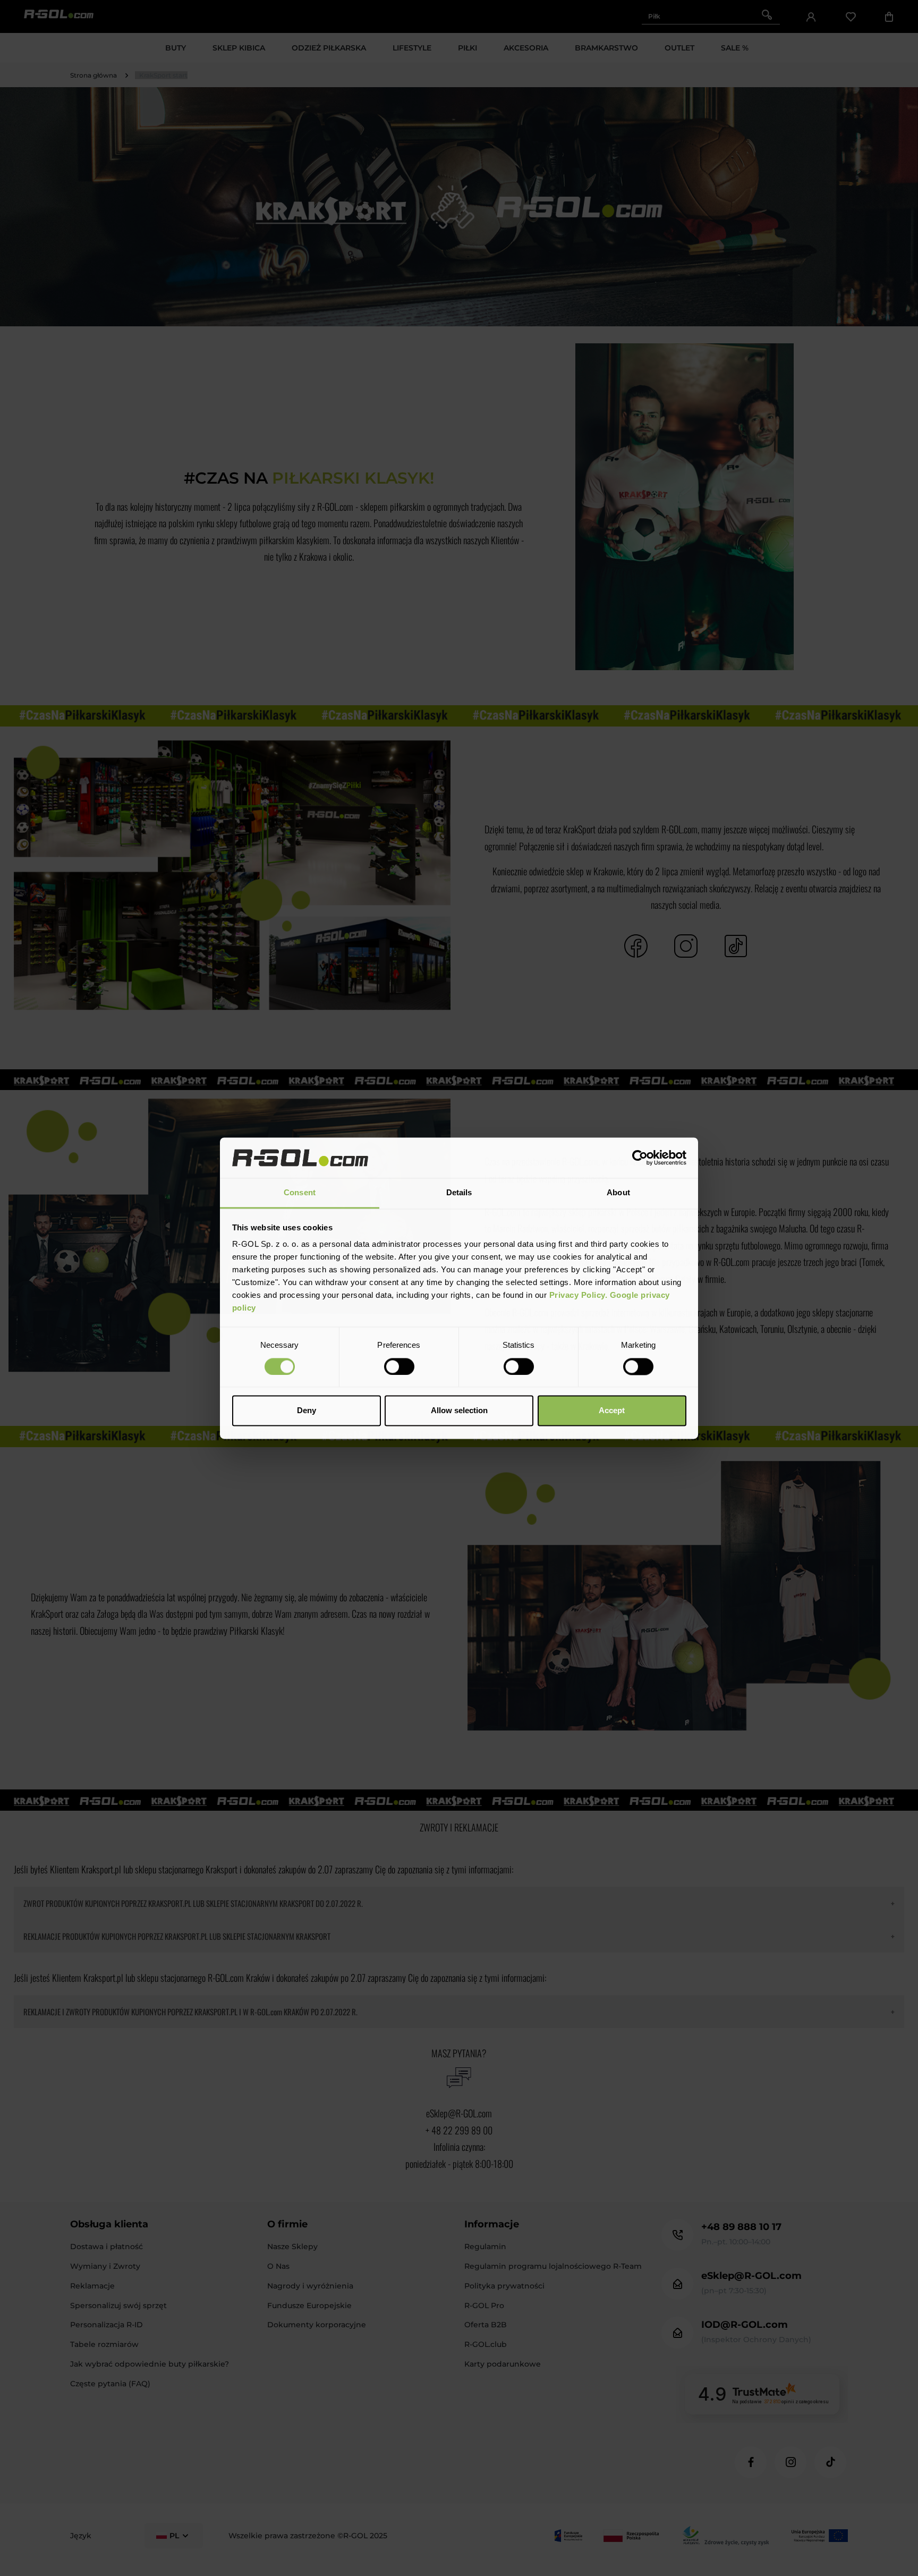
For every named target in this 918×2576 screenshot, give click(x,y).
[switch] (399, 1366)
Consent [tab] (300, 1193)
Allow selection (459, 1411)
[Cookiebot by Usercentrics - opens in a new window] (640, 1158)
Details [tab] (459, 1193)
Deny (307, 1411)
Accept (612, 1411)
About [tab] (618, 1193)
